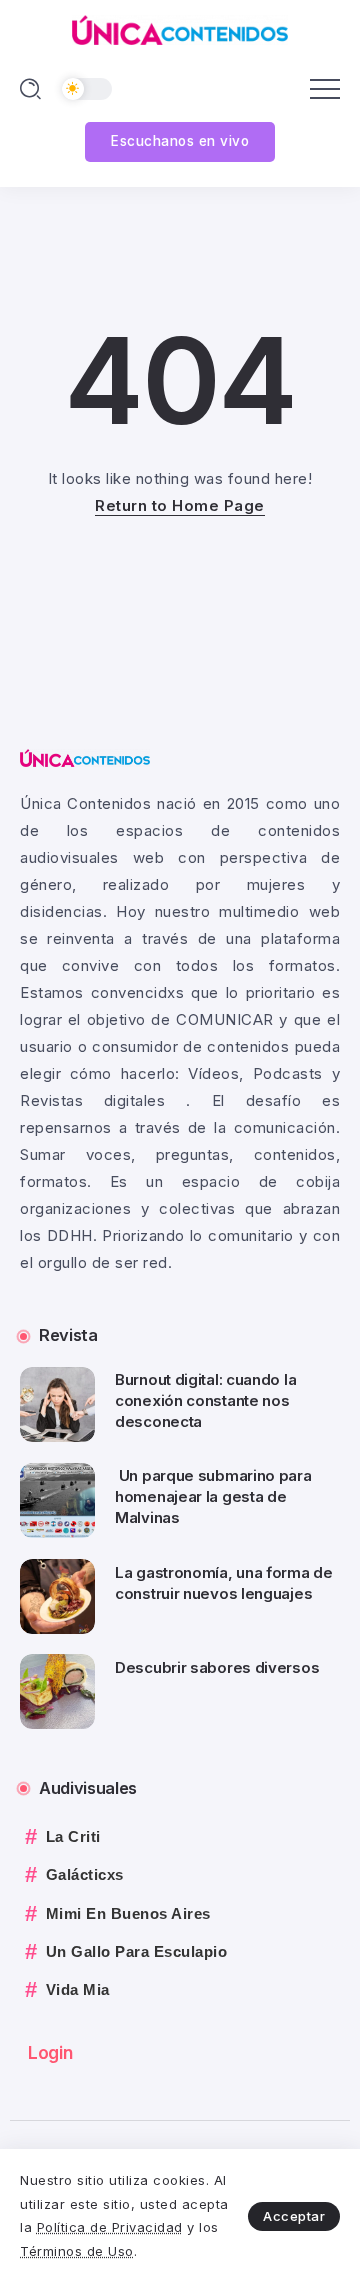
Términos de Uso (77, 2251)
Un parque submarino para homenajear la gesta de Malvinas (213, 1496)
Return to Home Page (180, 505)
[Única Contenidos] (180, 28)
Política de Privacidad (110, 2227)
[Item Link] (57, 1404)
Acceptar (294, 2216)
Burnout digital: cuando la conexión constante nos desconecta (205, 1400)
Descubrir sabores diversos (217, 1667)
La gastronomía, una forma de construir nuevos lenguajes (224, 1583)
